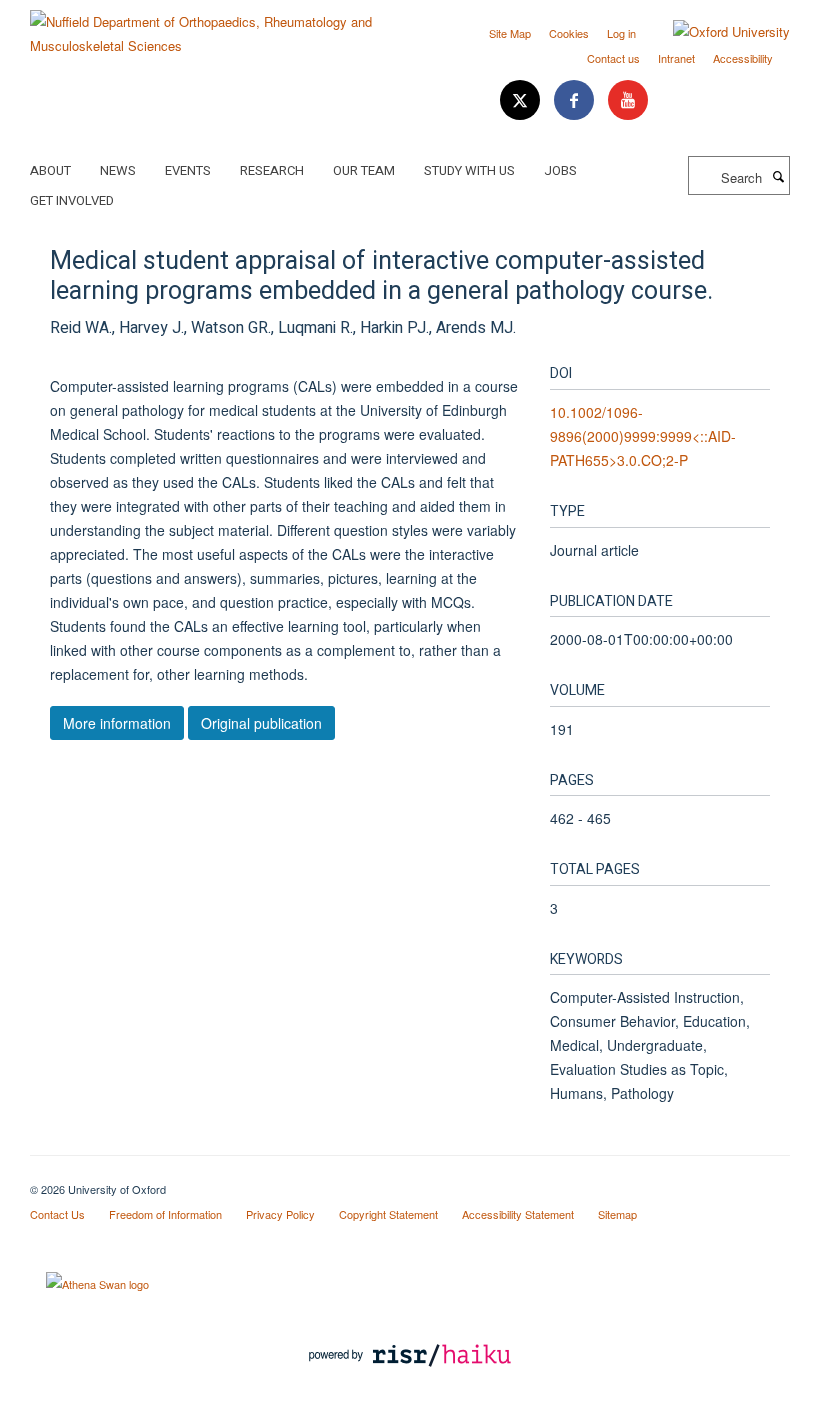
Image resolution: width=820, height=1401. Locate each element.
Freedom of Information (165, 1214)
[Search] (778, 176)
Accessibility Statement (518, 1214)
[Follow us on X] (522, 100)
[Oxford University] (716, 32)
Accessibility (743, 58)
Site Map (510, 33)
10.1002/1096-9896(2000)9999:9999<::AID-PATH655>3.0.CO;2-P (643, 436)
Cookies (569, 33)
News (118, 170)
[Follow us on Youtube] (628, 100)
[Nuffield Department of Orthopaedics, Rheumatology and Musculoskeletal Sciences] (212, 26)
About (50, 170)
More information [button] (117, 723)
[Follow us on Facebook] (576, 100)
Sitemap (617, 1214)
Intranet (676, 58)
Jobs (560, 170)
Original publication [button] (261, 723)
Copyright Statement (388, 1214)
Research (272, 170)
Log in (621, 33)
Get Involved (72, 200)
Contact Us (57, 1214)
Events (188, 170)
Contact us (613, 58)
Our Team (364, 170)
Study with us (469, 170)
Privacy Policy (280, 1214)
